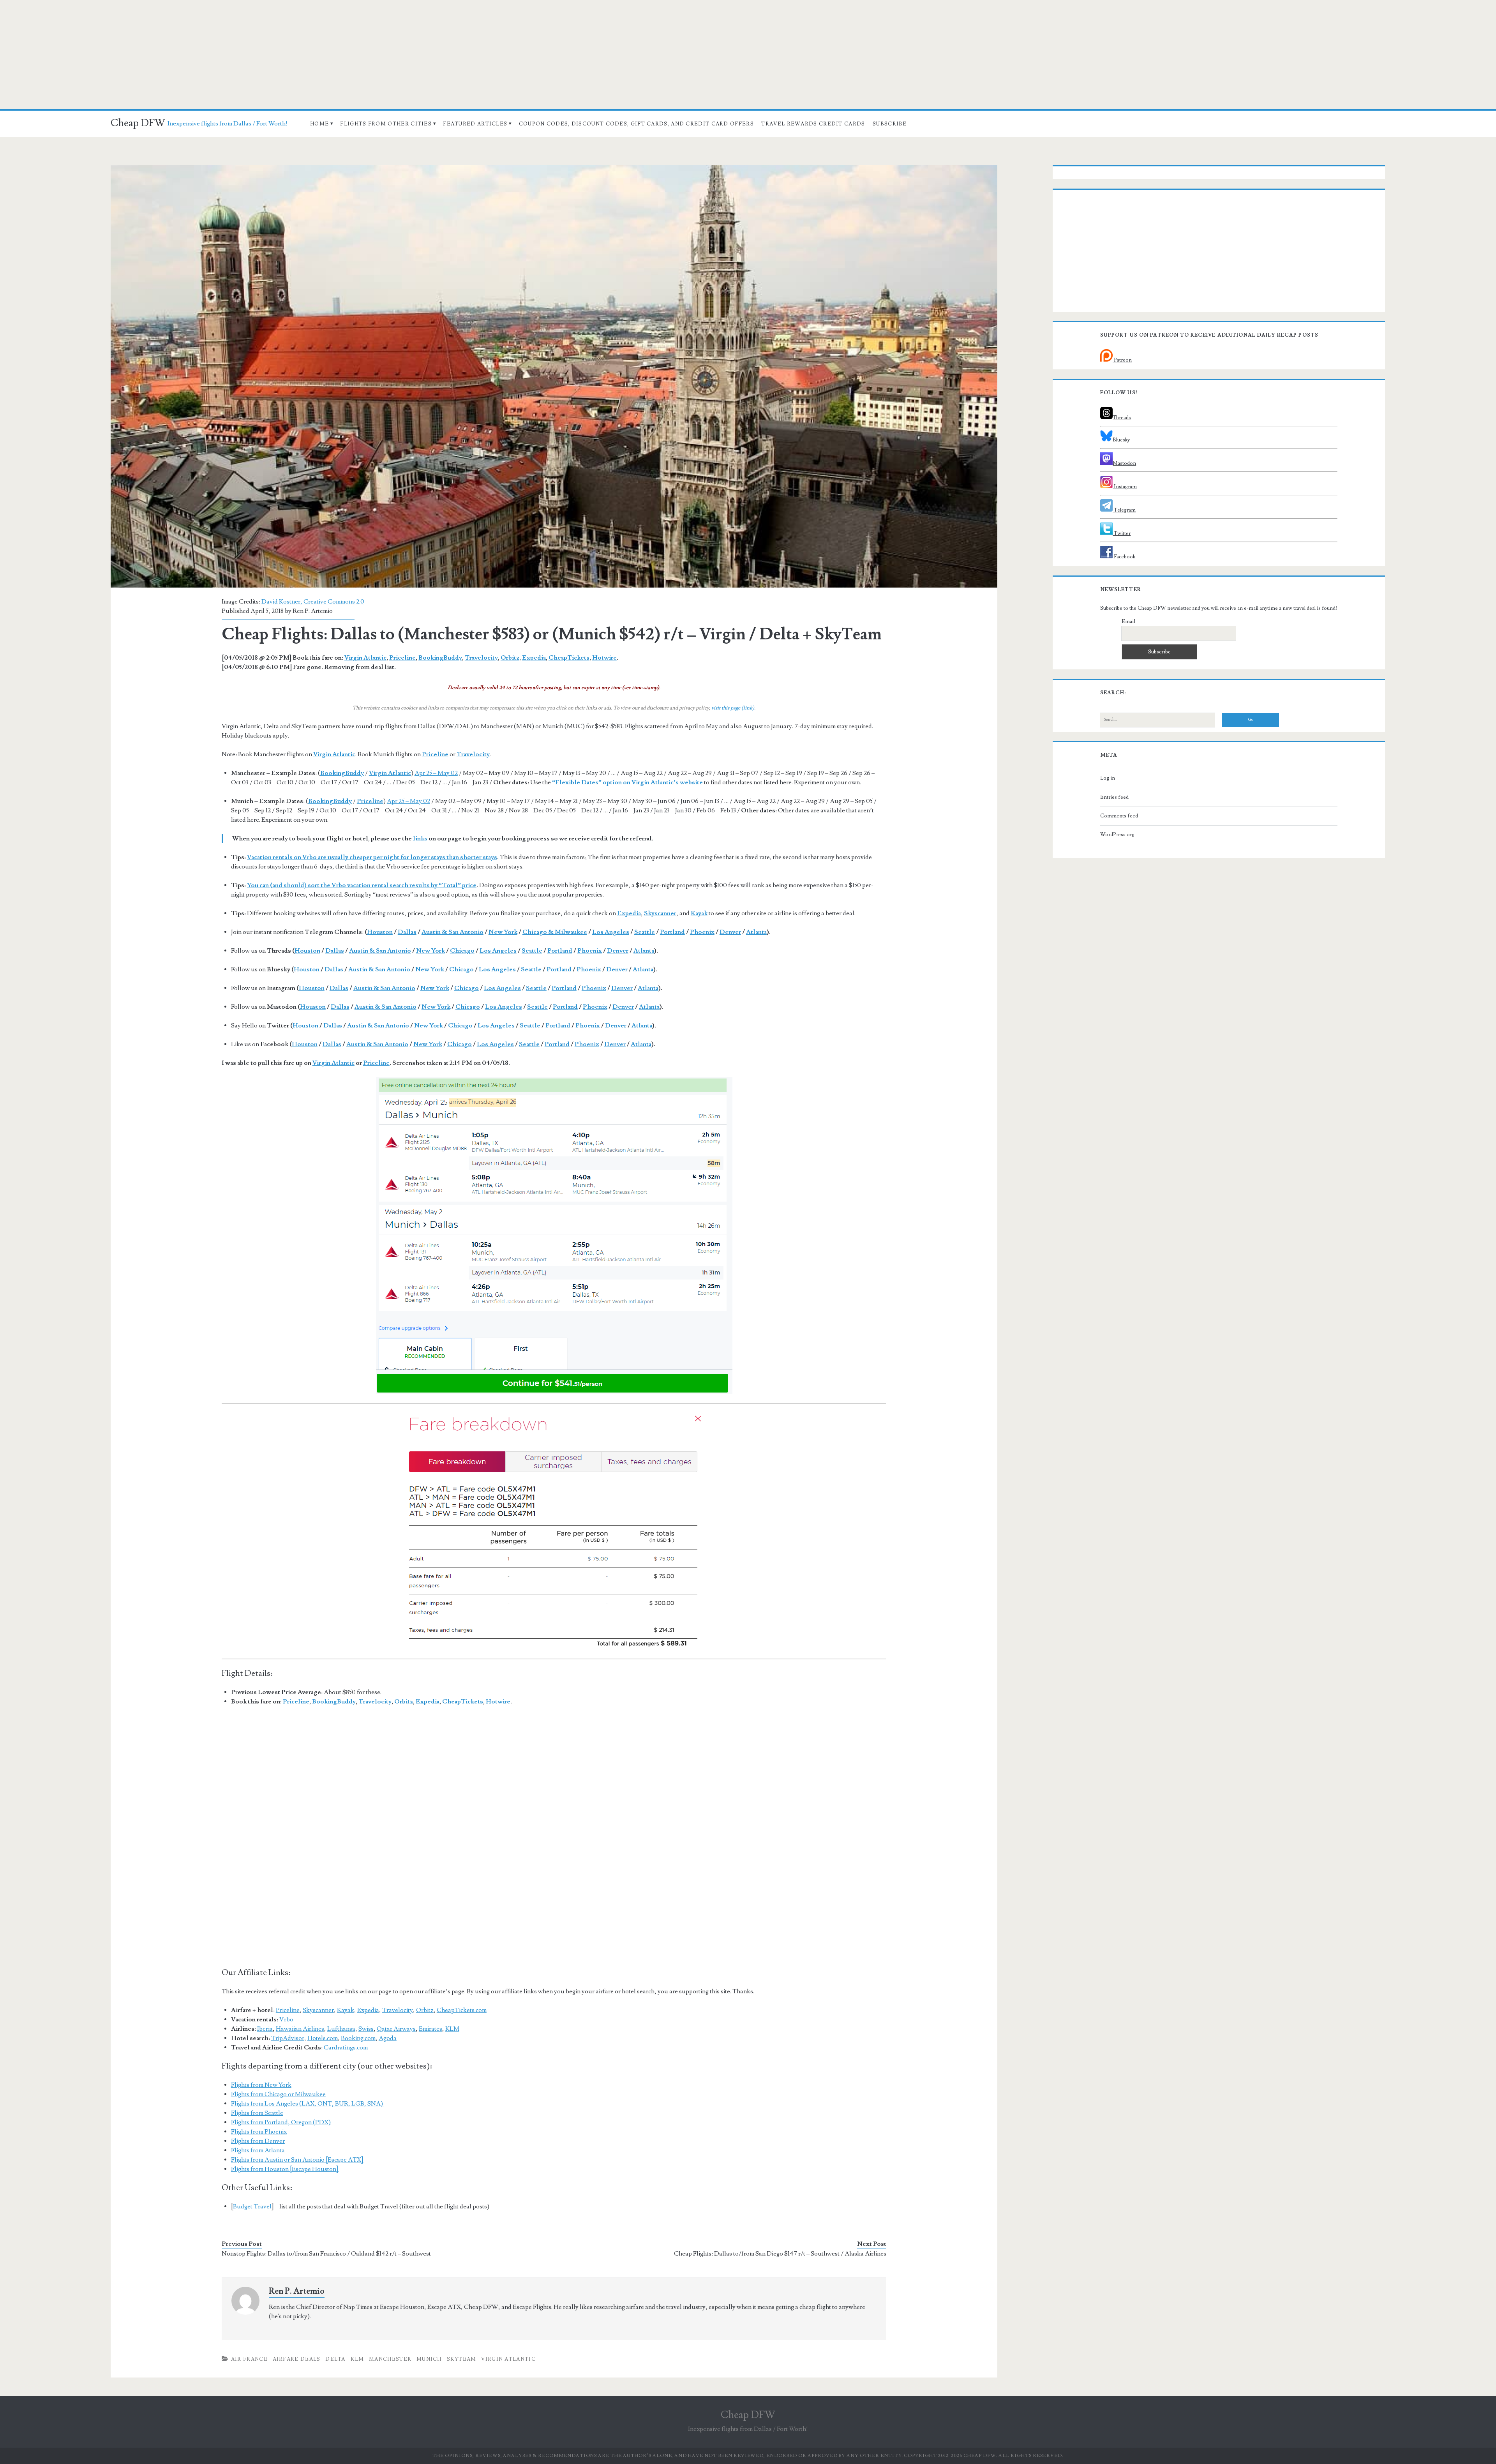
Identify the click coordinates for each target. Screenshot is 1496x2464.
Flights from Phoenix (259, 2132)
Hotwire (604, 658)
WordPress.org (1117, 835)
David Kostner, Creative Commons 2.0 (313, 602)
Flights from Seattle (257, 2113)
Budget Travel (252, 2206)
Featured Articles (475, 124)
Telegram (1124, 510)
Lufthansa (341, 2029)
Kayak (346, 2010)
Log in (1108, 778)
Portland (672, 932)
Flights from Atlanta (258, 2150)
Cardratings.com (346, 2047)
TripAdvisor (288, 2038)
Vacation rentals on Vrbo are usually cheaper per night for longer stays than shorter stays (372, 857)
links (420, 838)
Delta (335, 2359)
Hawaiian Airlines (300, 2029)
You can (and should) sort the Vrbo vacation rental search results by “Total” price (362, 885)
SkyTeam (462, 2359)
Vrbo (286, 2019)
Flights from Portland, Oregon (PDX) (281, 2122)
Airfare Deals (297, 2359)
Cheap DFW (138, 123)
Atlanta (756, 932)
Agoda (388, 2038)
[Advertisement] (748, 55)
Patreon (1122, 360)
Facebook (1124, 557)
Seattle (645, 932)
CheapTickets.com (462, 2010)
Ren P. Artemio (313, 611)
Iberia (265, 2029)
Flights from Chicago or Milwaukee (278, 2094)
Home (319, 124)
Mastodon (1124, 463)
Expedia (534, 658)
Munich (429, 2359)
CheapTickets (569, 658)
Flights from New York (261, 2085)
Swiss (366, 2029)
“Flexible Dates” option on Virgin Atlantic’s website (627, 782)
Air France (249, 2359)
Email (1128, 621)
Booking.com (358, 2038)
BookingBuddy (440, 658)
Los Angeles (611, 932)
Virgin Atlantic (365, 658)
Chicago (462, 951)
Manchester (390, 2359)
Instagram (1125, 487)
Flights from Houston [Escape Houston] (285, 2169)
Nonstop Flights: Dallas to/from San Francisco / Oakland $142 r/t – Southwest (326, 2254)
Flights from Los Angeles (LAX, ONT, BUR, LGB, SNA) (308, 2104)
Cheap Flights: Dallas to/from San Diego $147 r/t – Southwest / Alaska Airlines (780, 2254)
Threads (1122, 418)
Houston (380, 932)
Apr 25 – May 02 (436, 773)
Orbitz (510, 658)
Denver (730, 932)
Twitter (1122, 533)
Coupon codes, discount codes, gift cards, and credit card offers (636, 124)
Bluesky (1121, 440)
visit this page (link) (733, 708)
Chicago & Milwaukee (555, 932)
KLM (452, 2029)
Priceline (402, 658)
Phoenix (702, 932)
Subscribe (890, 124)
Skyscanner (318, 2010)
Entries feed (1114, 797)
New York (503, 932)
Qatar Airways (396, 2029)
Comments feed (1119, 816)
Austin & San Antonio (453, 932)
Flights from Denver (258, 2141)
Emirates (430, 2029)
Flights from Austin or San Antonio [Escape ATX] (297, 2160)
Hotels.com (323, 2038)
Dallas (407, 932)
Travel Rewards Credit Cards (813, 124)
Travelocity (481, 658)
